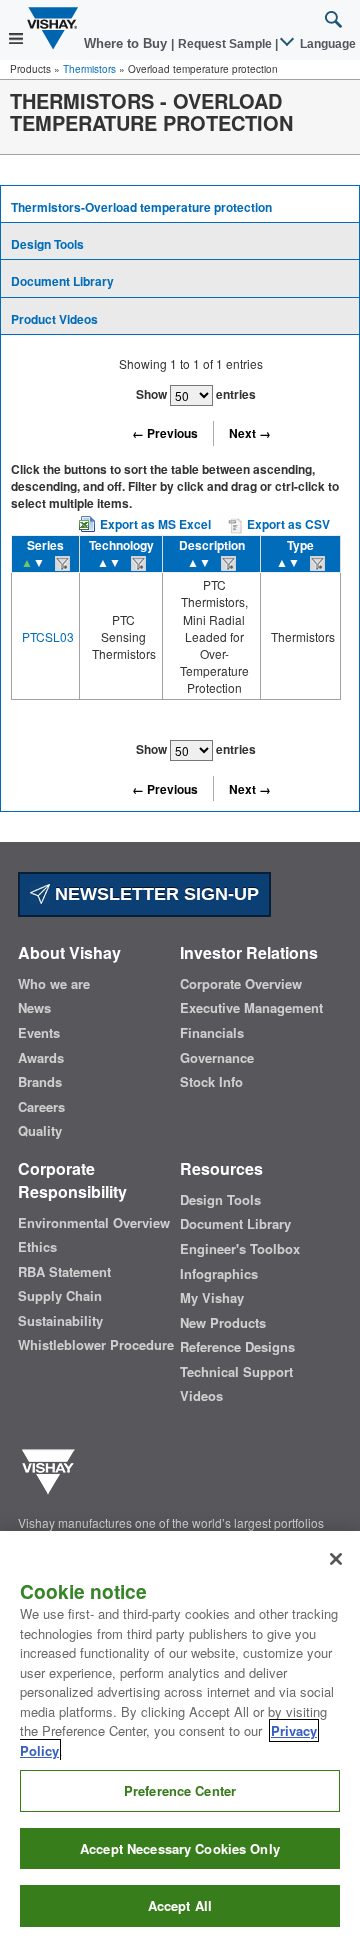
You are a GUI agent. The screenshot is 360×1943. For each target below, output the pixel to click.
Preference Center (180, 1790)
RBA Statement (64, 1272)
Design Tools (47, 244)
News (34, 1008)
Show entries (196, 394)
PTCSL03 (48, 636)
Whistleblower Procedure (96, 1345)
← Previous (165, 433)
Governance (217, 1058)
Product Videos (54, 319)
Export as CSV (287, 524)
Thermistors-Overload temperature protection (141, 207)
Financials (212, 1033)
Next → (250, 433)
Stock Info (211, 1082)
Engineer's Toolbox (240, 1249)
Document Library (62, 281)
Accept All (180, 1905)
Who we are (54, 984)
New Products (223, 1323)
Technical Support (236, 1372)
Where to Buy (127, 43)
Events (39, 1033)
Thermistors (89, 69)
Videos (201, 1396)
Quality (40, 1131)
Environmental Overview (94, 1223)
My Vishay (212, 1298)
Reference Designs (237, 1347)
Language (326, 44)
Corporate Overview (241, 984)
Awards (41, 1058)
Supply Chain (60, 1296)
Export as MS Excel (155, 524)
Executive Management (251, 1008)
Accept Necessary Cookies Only (180, 1848)
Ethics (37, 1247)
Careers (41, 1107)
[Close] (336, 1559)
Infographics (219, 1274)
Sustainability (60, 1321)
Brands (40, 1082)
